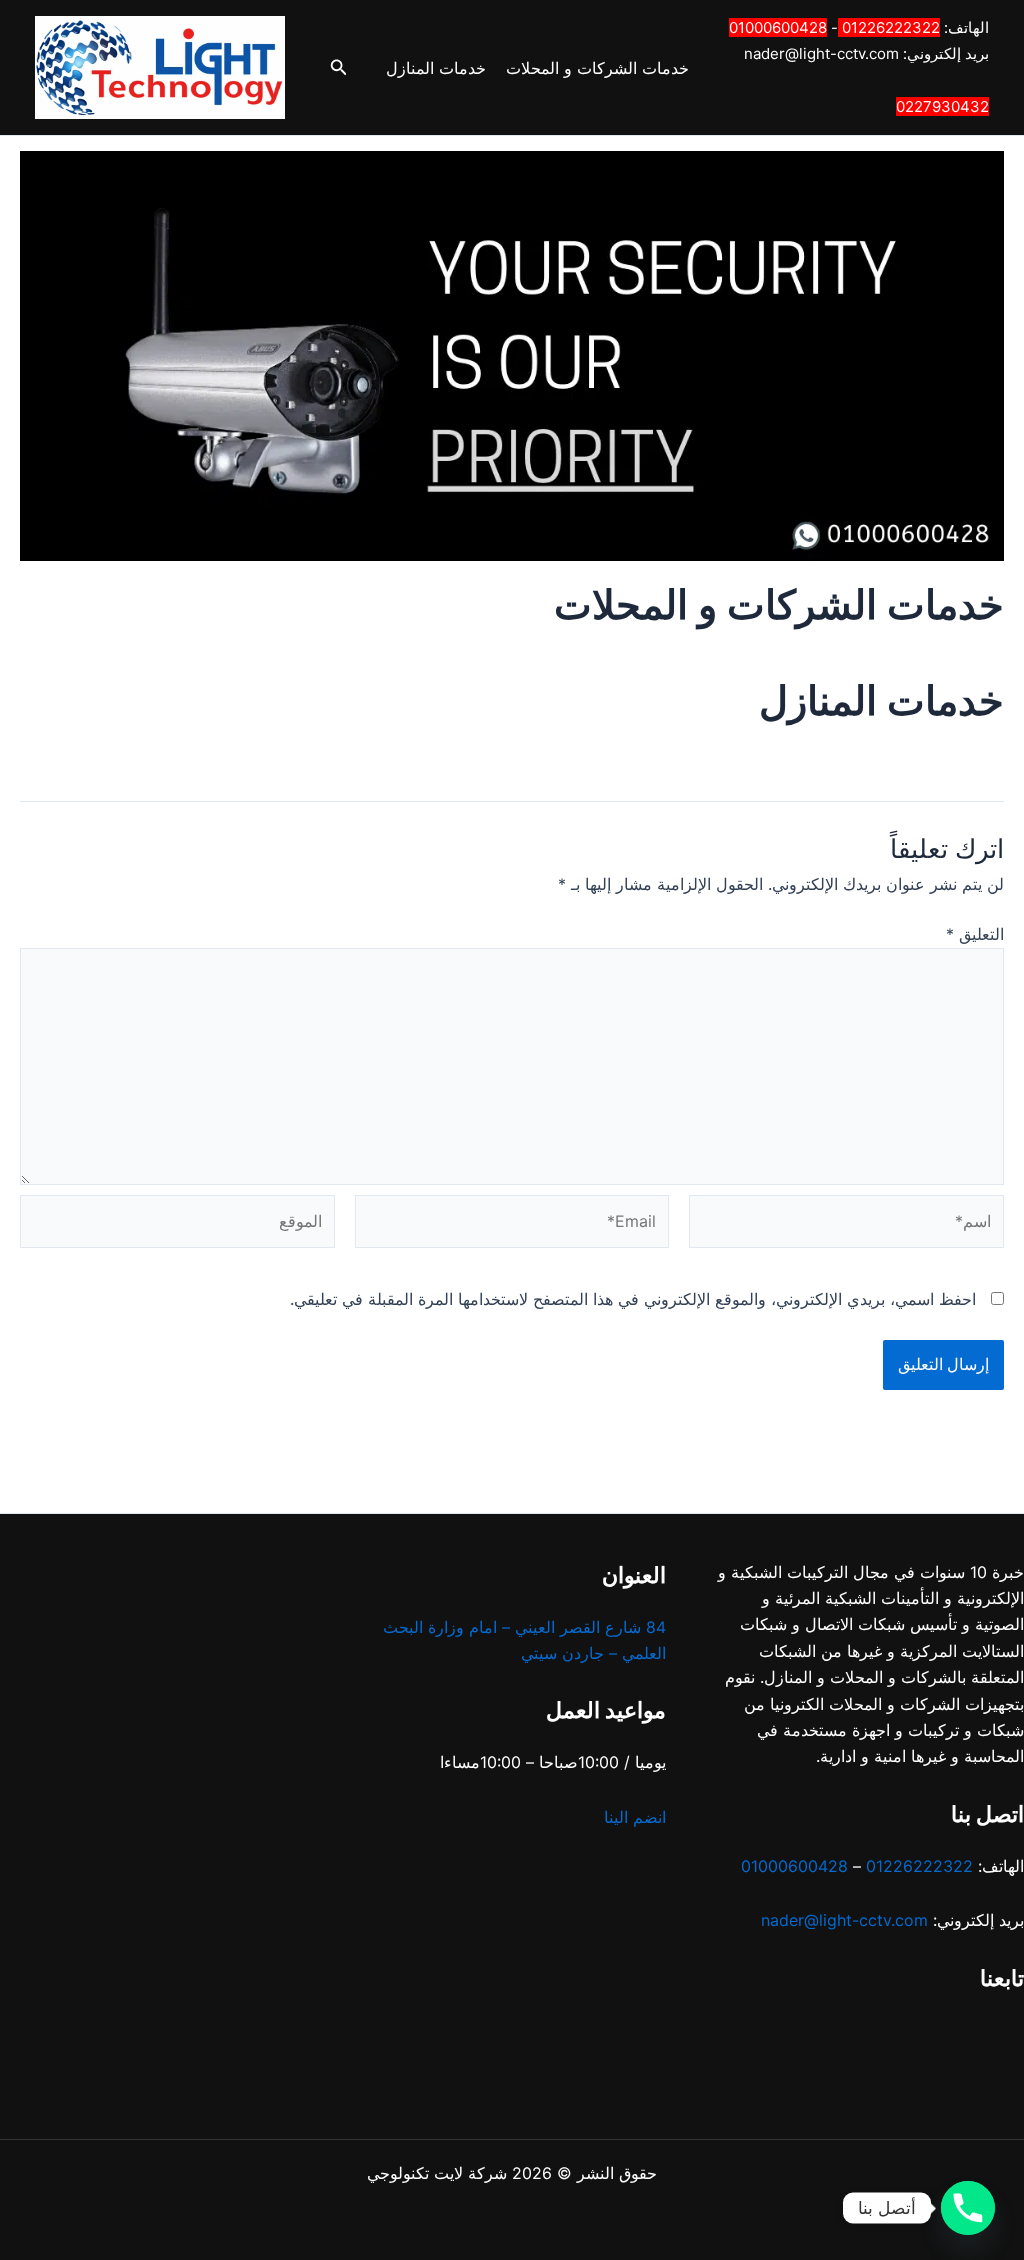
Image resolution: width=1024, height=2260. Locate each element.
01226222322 (891, 27)
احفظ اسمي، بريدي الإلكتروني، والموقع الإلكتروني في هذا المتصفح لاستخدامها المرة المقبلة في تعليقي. (633, 1299)
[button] (337, 67)
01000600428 (778, 27)
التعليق (975, 934)
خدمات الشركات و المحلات (597, 68)
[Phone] (968, 2208)
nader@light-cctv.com (821, 53)
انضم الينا (635, 1817)
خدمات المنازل (436, 68)
